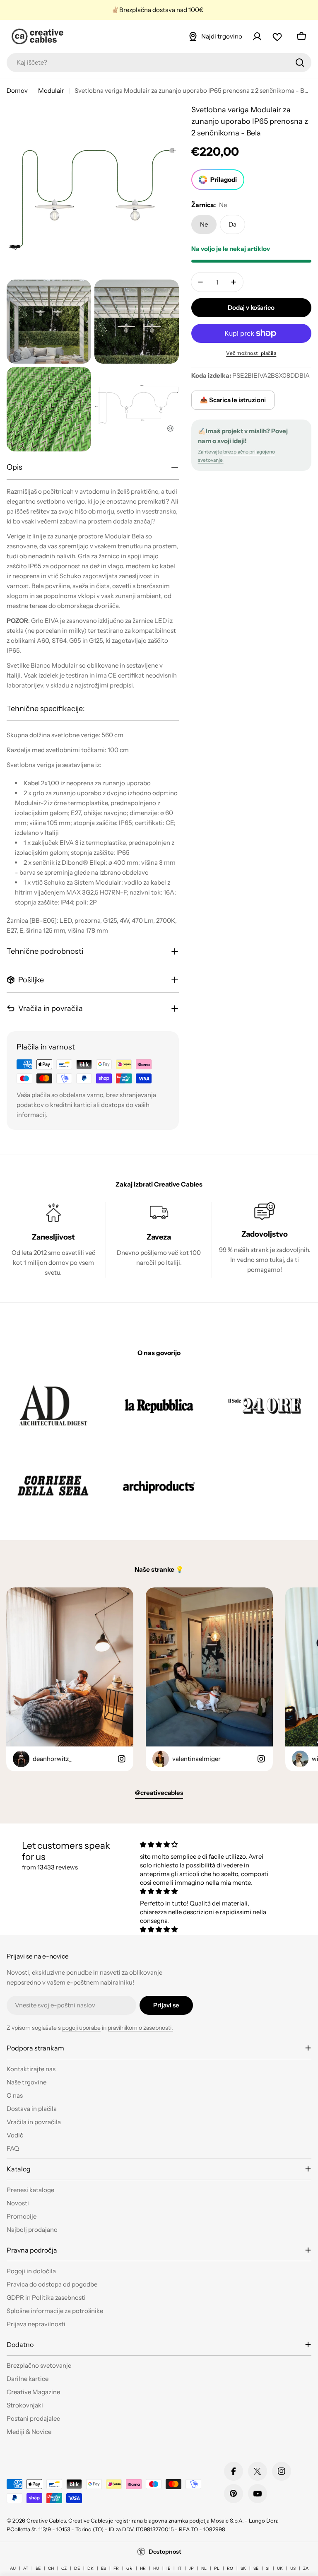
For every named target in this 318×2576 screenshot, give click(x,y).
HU (156, 2568)
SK (243, 2568)
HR (143, 2568)
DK (90, 2568)
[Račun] (257, 36)
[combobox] (159, 63)
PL (217, 2568)
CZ (64, 2568)
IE (168, 2568)
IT (179, 2568)
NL (204, 2568)
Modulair (51, 90)
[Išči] (300, 63)
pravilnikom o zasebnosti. (140, 2028)
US (293, 2568)
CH (51, 2568)
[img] (207, 1844)
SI (268, 2568)
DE (77, 2568)
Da (232, 224)
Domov (17, 90)
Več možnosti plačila (251, 353)
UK (280, 2568)
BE (38, 2568)
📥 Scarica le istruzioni (233, 400)
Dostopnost (165, 2552)
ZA (306, 2568)
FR (116, 2568)
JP (191, 2568)
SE (256, 2568)
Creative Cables (46, 2521)
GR (129, 2568)
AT (26, 2568)
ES (104, 2568)
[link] (53, 1405)
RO (230, 2568)
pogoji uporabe (81, 2028)
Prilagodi (224, 180)
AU (13, 2568)
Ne (204, 224)
